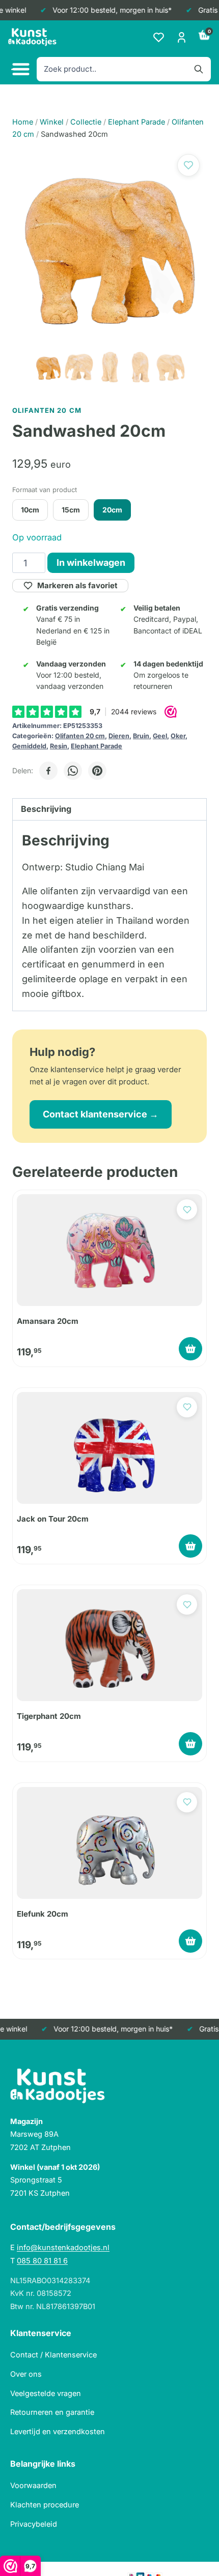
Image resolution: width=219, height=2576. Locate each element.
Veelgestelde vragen (46, 2393)
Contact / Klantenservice (53, 2355)
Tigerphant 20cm (49, 1716)
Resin (59, 746)
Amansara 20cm (48, 1321)
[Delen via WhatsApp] (73, 771)
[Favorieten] (159, 37)
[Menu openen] (19, 69)
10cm (30, 510)
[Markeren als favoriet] (188, 165)
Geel (160, 736)
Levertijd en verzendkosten (58, 2431)
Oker (178, 736)
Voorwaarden (33, 2485)
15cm (71, 510)
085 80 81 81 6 (42, 2261)
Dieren (119, 736)
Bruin (141, 736)
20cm (112, 510)
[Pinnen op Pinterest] (97, 771)
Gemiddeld (29, 746)
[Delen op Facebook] (48, 771)
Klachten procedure (45, 2505)
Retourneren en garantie (52, 2412)
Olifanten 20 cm (80, 736)
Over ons (26, 2374)
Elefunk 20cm (43, 1914)
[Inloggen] (182, 37)
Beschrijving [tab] (46, 809)
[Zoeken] (199, 69)
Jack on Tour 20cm (53, 1519)
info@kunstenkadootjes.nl (63, 2247)
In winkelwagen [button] (190, 1349)
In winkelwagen (91, 563)
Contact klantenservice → (101, 1114)
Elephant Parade (97, 746)
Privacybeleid (34, 2524)
